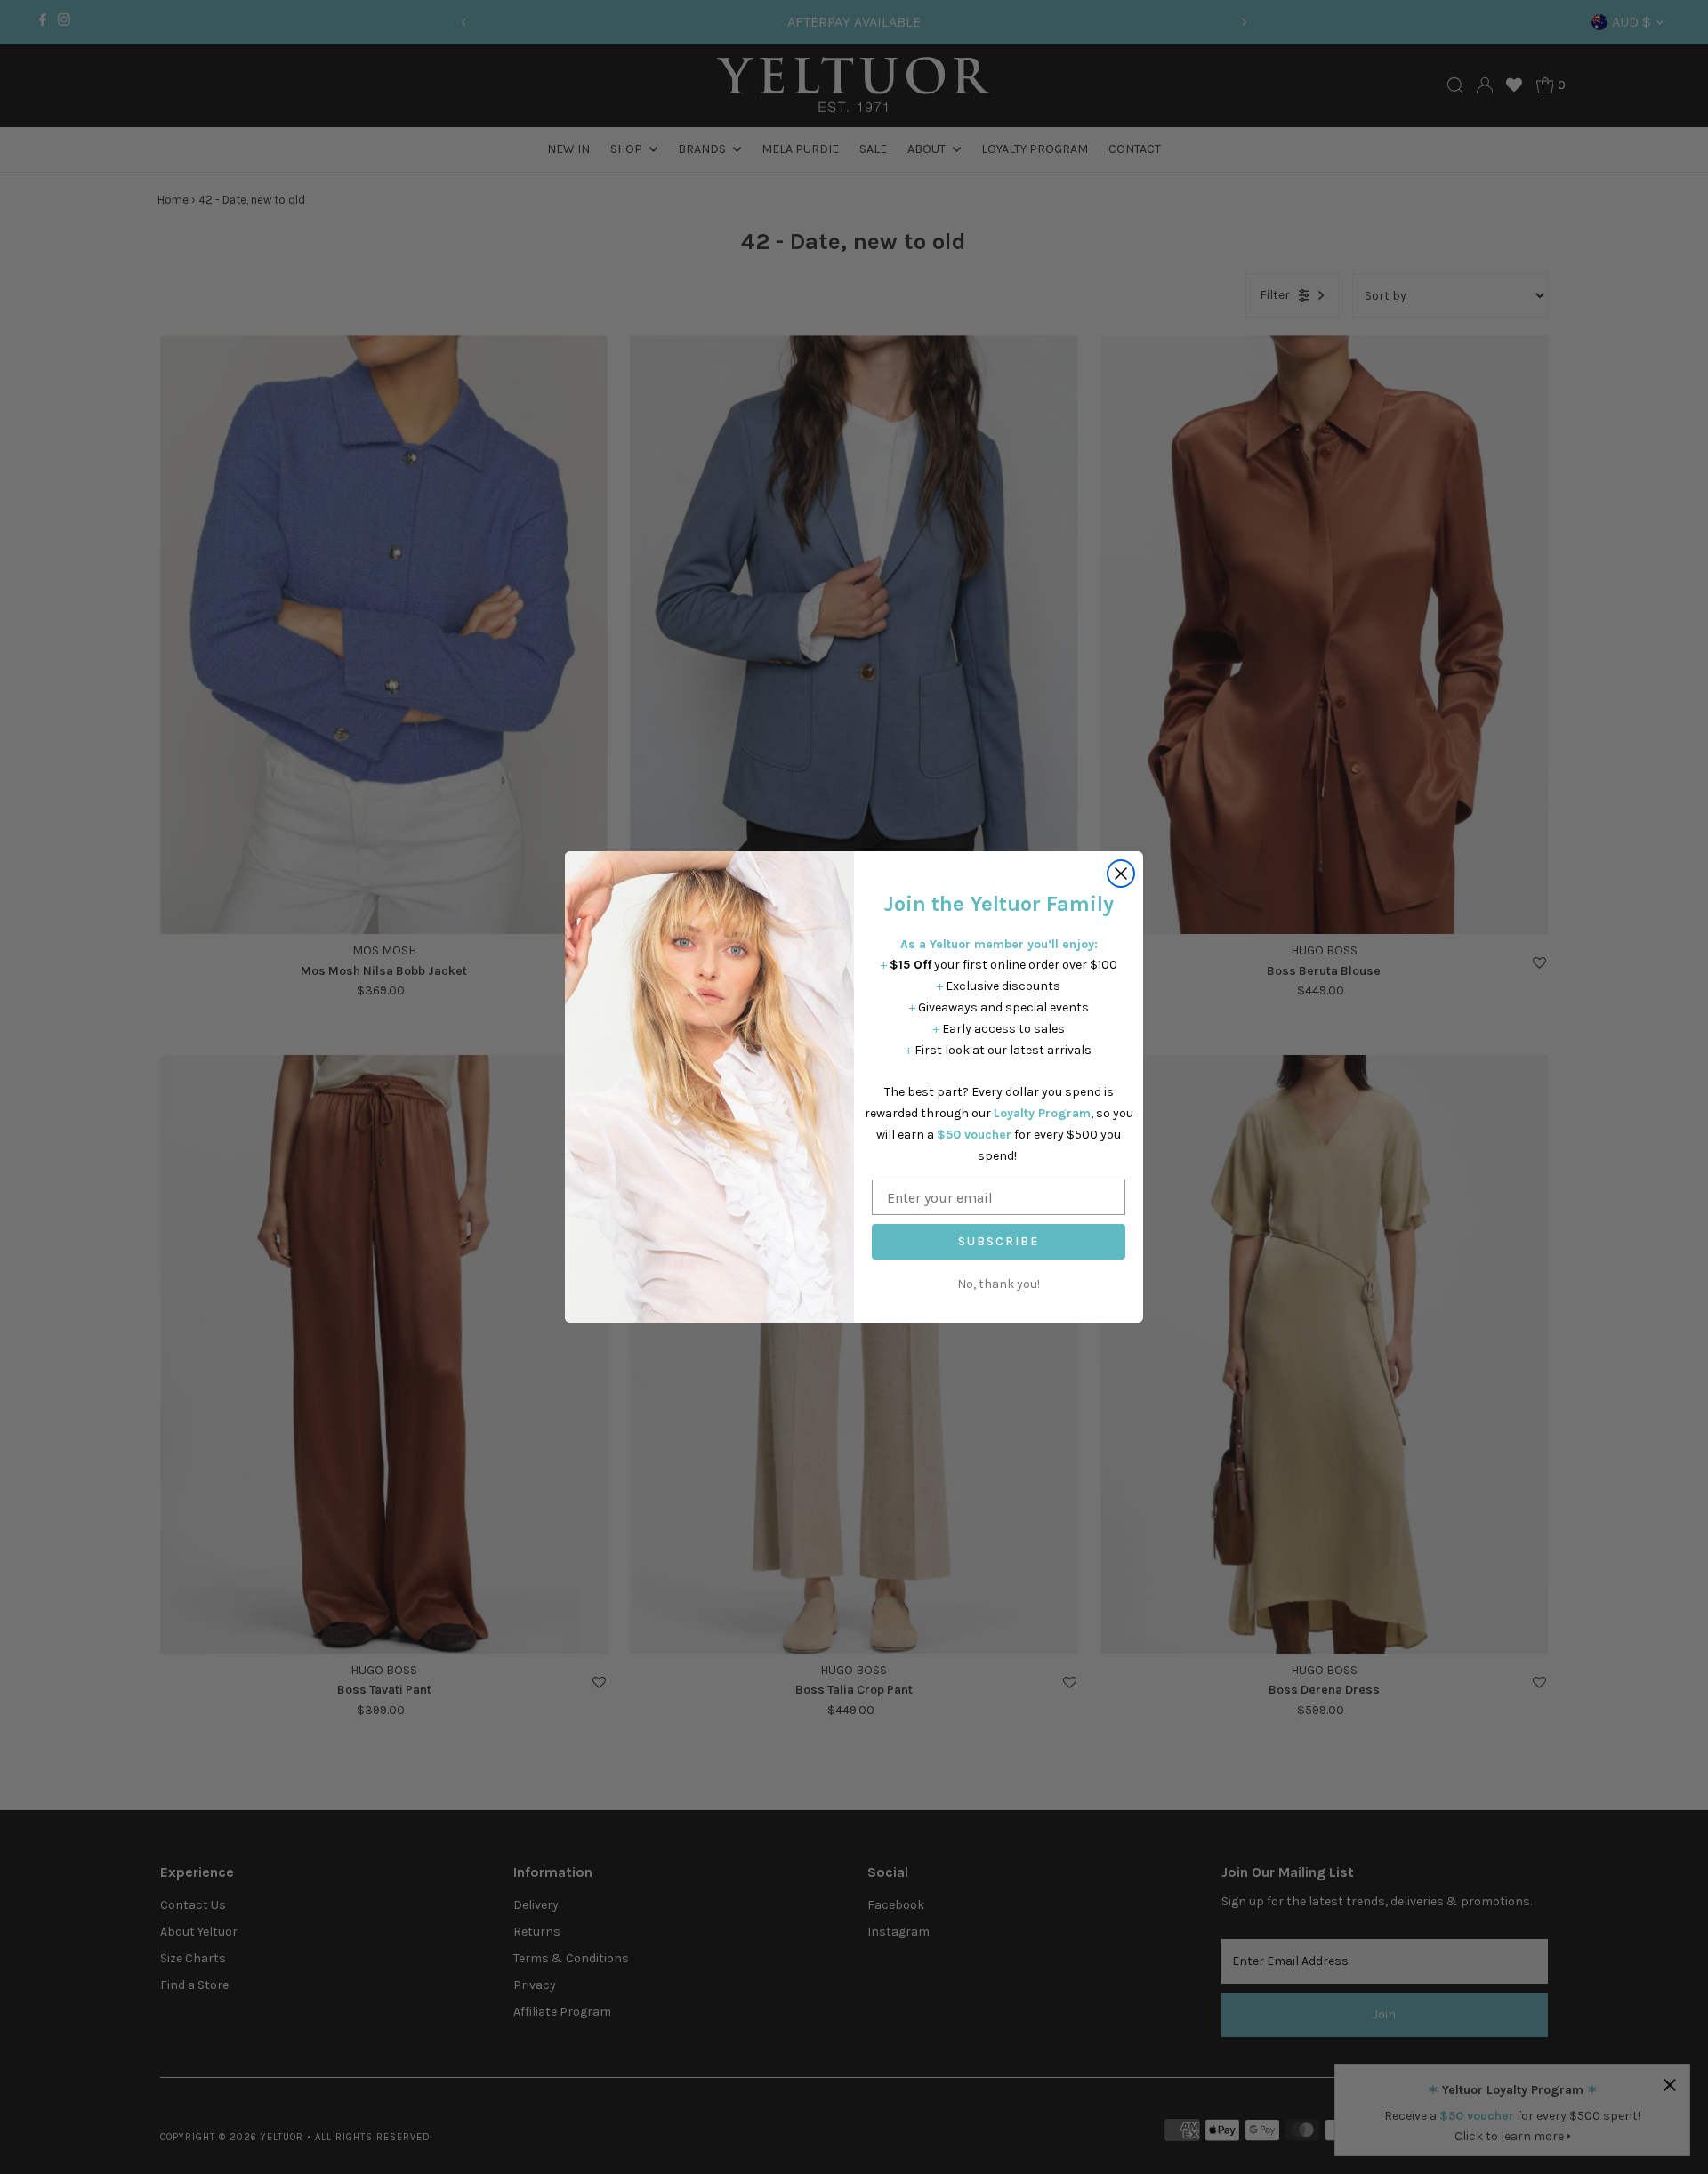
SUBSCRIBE (999, 1241)
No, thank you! (999, 1284)
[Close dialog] (1121, 874)
